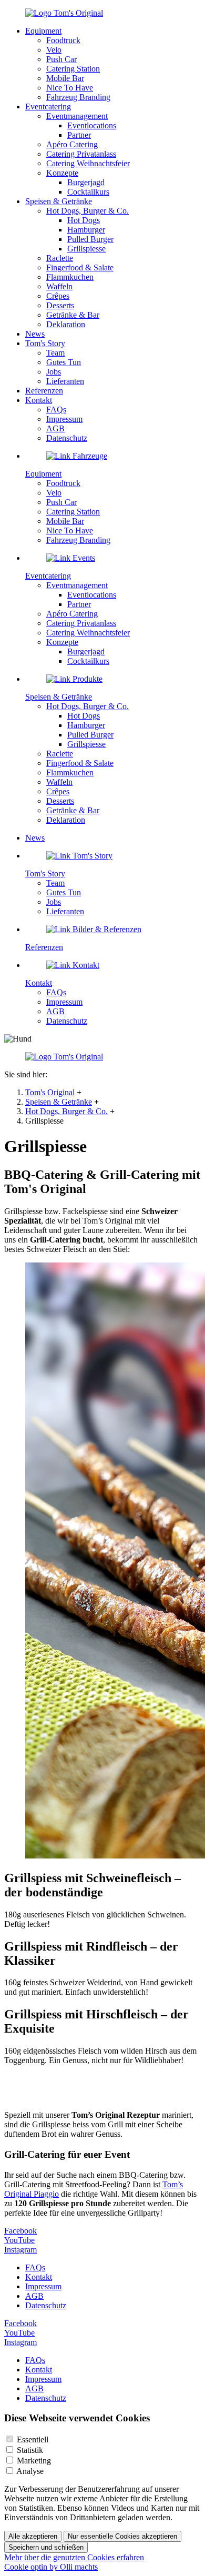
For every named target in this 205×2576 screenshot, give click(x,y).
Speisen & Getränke (59, 1102)
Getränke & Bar (73, 315)
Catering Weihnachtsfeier (88, 163)
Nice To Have (70, 88)
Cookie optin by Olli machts (51, 2567)
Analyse (30, 2471)
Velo (54, 50)
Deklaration (66, 324)
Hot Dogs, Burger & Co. (66, 1111)
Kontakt (39, 400)
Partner (79, 135)
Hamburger (86, 230)
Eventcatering (48, 107)
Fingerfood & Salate (80, 267)
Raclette (60, 258)
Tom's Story (45, 343)
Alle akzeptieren (33, 2536)
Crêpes (58, 296)
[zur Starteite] (64, 13)
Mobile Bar (65, 78)
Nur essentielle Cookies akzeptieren (122, 2536)
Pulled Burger (90, 239)
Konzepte (62, 173)
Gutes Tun (64, 362)
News (35, 334)
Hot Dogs (84, 220)
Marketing (34, 2461)
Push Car (61, 59)
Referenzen (44, 391)
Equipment (43, 31)
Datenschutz (67, 438)
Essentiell (33, 2439)
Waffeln (59, 286)
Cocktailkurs (88, 192)
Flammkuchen (70, 277)
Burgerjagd (86, 182)
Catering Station (73, 69)
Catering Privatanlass (81, 154)
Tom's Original (50, 1092)
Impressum (64, 419)
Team (55, 353)
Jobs (54, 372)
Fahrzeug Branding (78, 97)
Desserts (60, 305)
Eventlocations (92, 125)
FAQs (56, 410)
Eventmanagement (77, 116)
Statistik (30, 2450)
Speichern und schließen (46, 2547)
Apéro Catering (72, 144)
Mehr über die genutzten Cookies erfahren (74, 2557)
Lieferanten (65, 381)
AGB (55, 428)
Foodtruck (63, 40)
